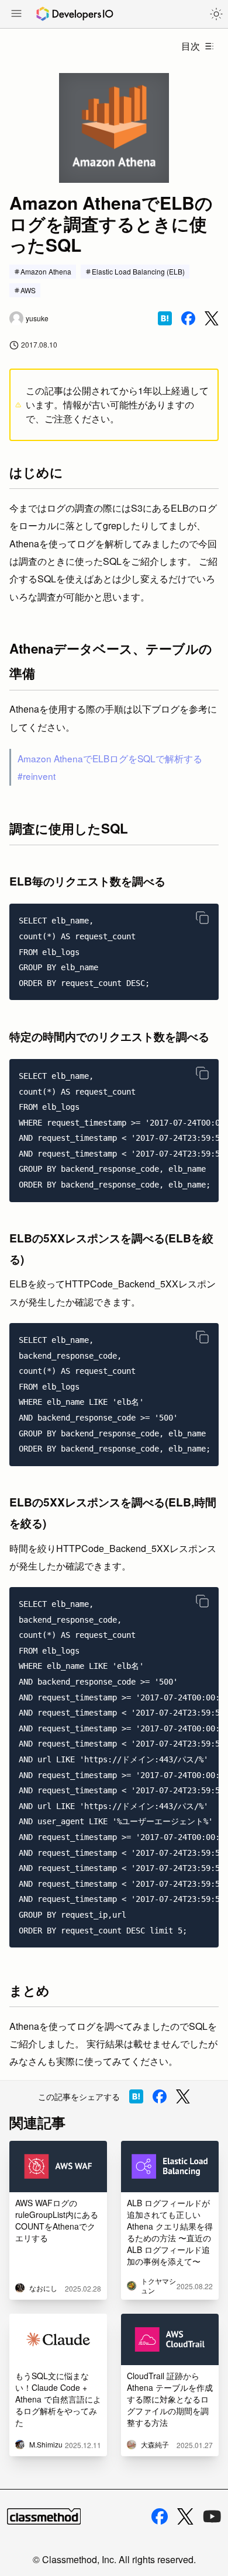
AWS (28, 290)
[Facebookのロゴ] (160, 2516)
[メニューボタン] (16, 15)
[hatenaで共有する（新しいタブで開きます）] (165, 318)
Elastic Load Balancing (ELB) (138, 271)
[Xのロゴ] (185, 2517)
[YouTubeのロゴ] (212, 2516)
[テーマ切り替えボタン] (216, 14)
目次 (191, 46)
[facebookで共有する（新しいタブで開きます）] (188, 318)
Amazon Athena (46, 271)
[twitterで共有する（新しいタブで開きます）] (212, 319)
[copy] (202, 918)
